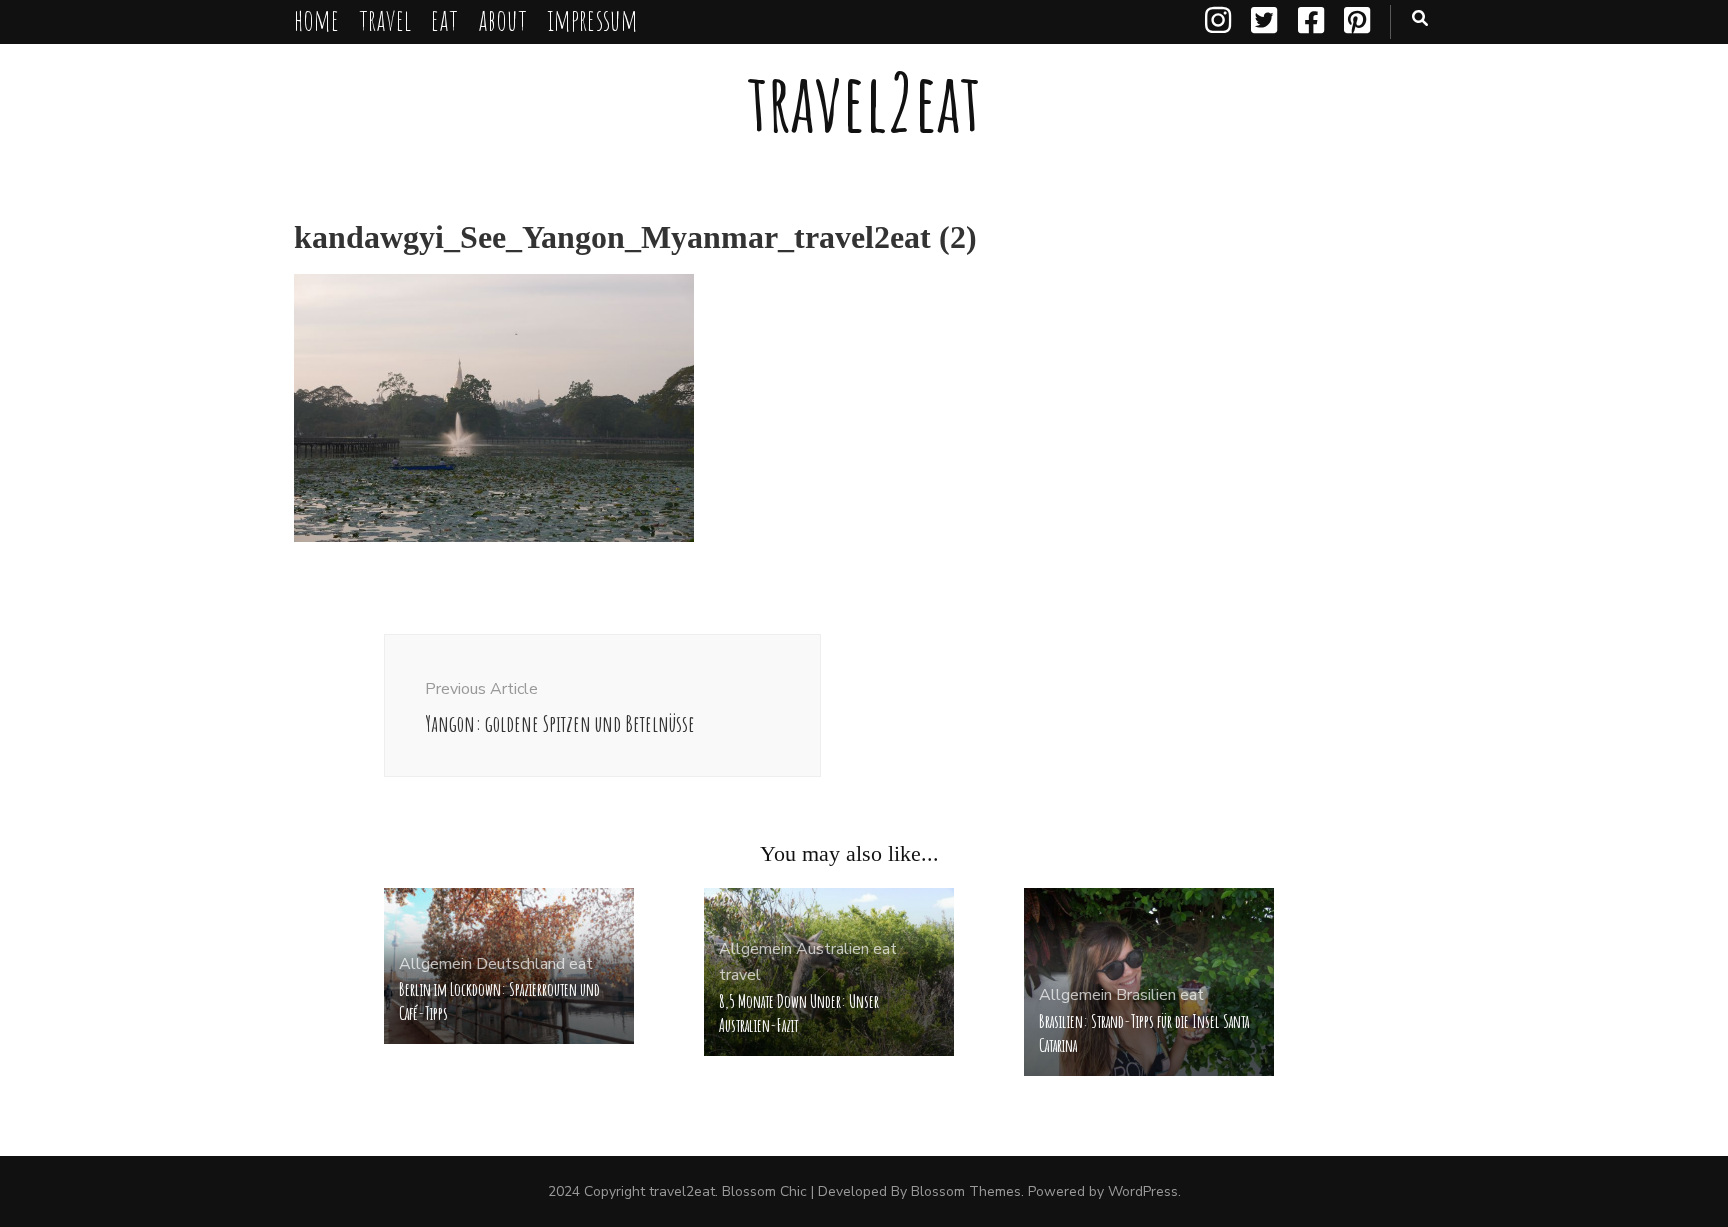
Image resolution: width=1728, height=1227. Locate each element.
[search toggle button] (1420, 18)
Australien (832, 949)
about (502, 19)
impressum (592, 19)
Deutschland (520, 964)
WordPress (1143, 1191)
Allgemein (435, 964)
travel (385, 19)
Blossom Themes (966, 1191)
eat (444, 19)
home (316, 19)
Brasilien (1146, 995)
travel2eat (864, 101)
